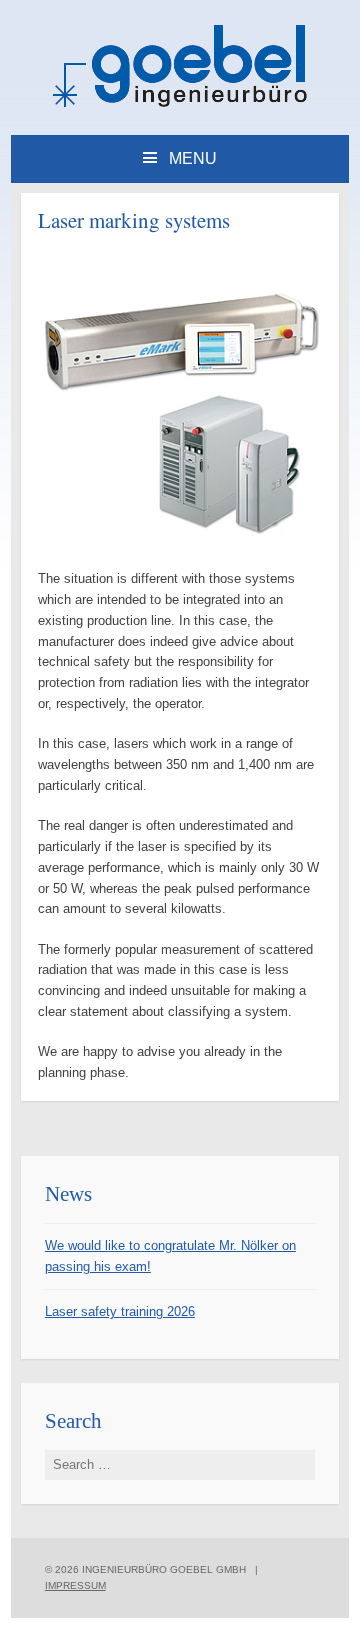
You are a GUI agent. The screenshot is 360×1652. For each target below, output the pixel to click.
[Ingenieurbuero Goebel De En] (180, 103)
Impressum (75, 1585)
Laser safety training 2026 (120, 1311)
